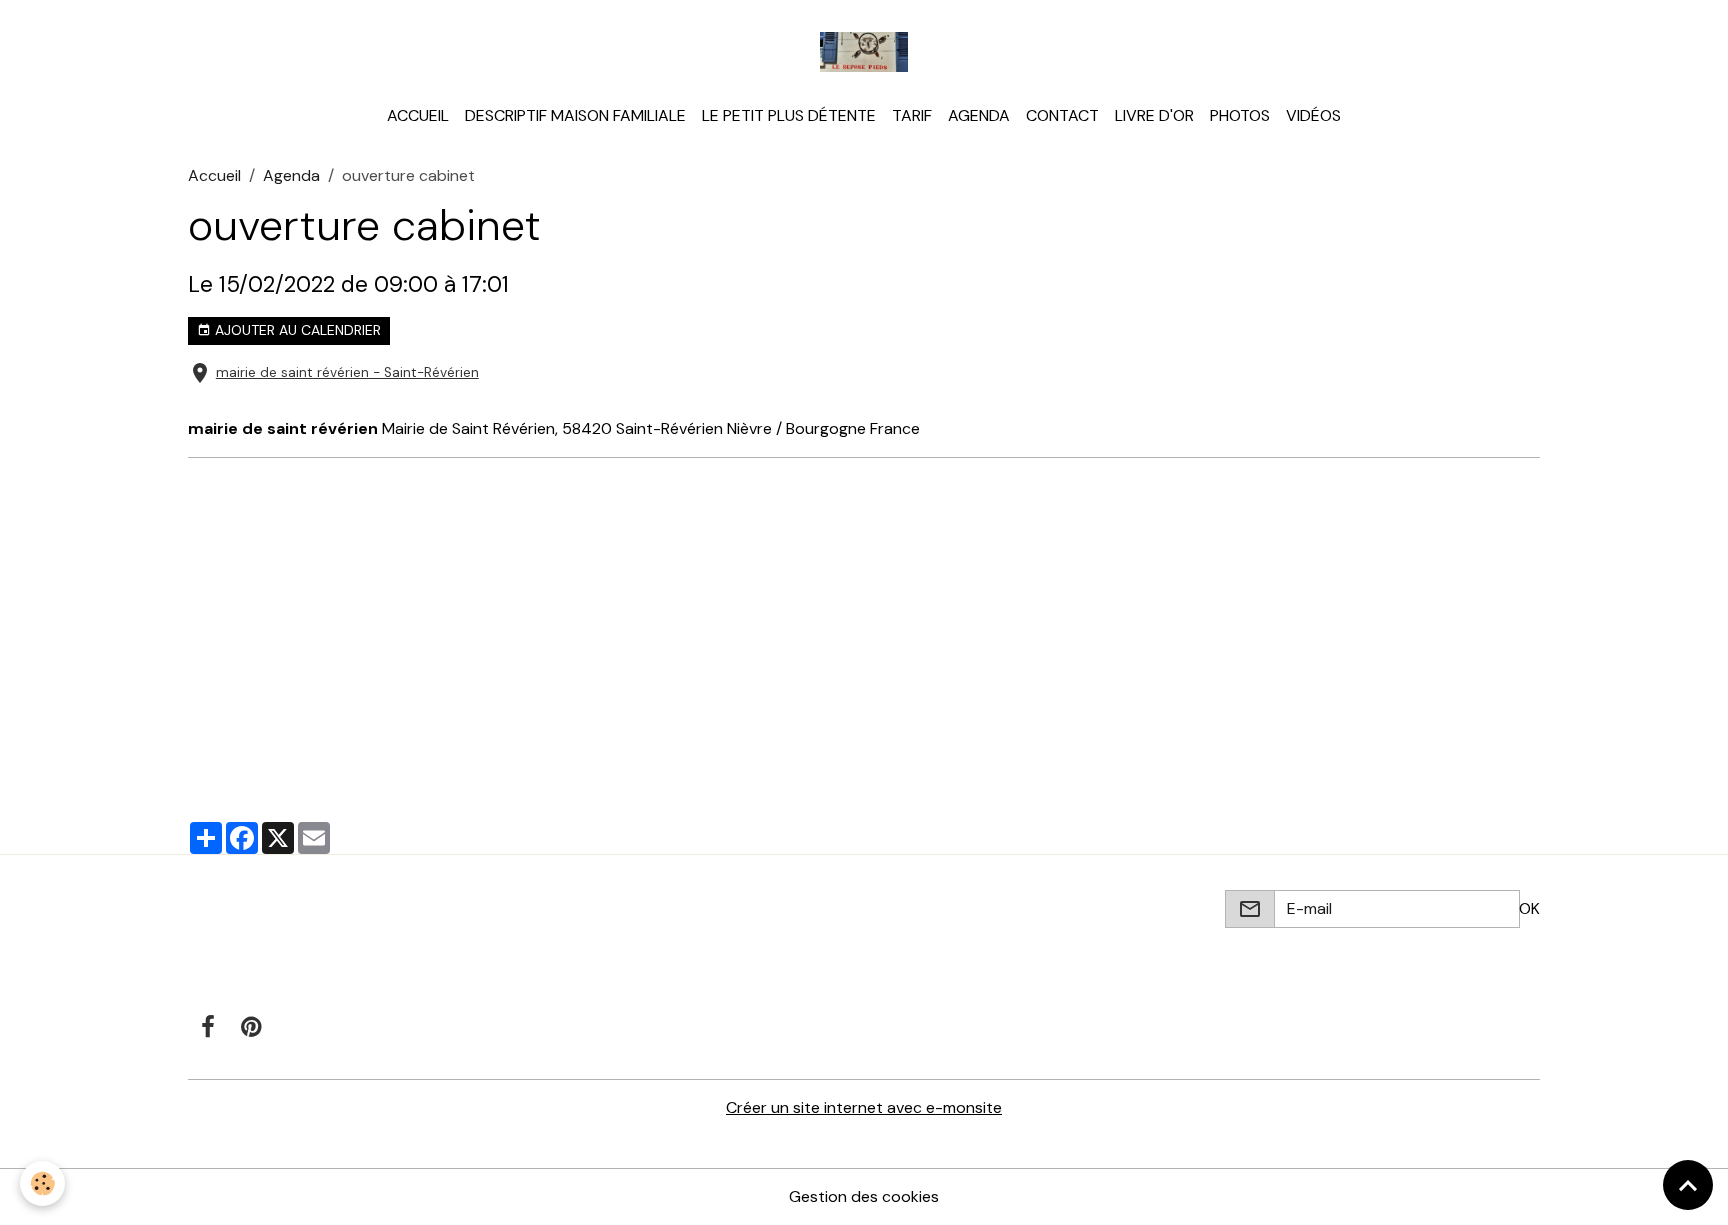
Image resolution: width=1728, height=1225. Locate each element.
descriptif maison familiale (575, 115)
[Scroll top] (1688, 1185)
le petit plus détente (789, 115)
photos (1240, 115)
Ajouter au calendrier (296, 330)
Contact (1062, 115)
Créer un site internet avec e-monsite (864, 1107)
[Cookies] (42, 1183)
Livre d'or (1154, 115)
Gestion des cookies (864, 1196)
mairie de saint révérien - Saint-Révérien (347, 372)
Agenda (979, 115)
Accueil (418, 115)
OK (1529, 908)
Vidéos (1313, 115)
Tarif (912, 115)
